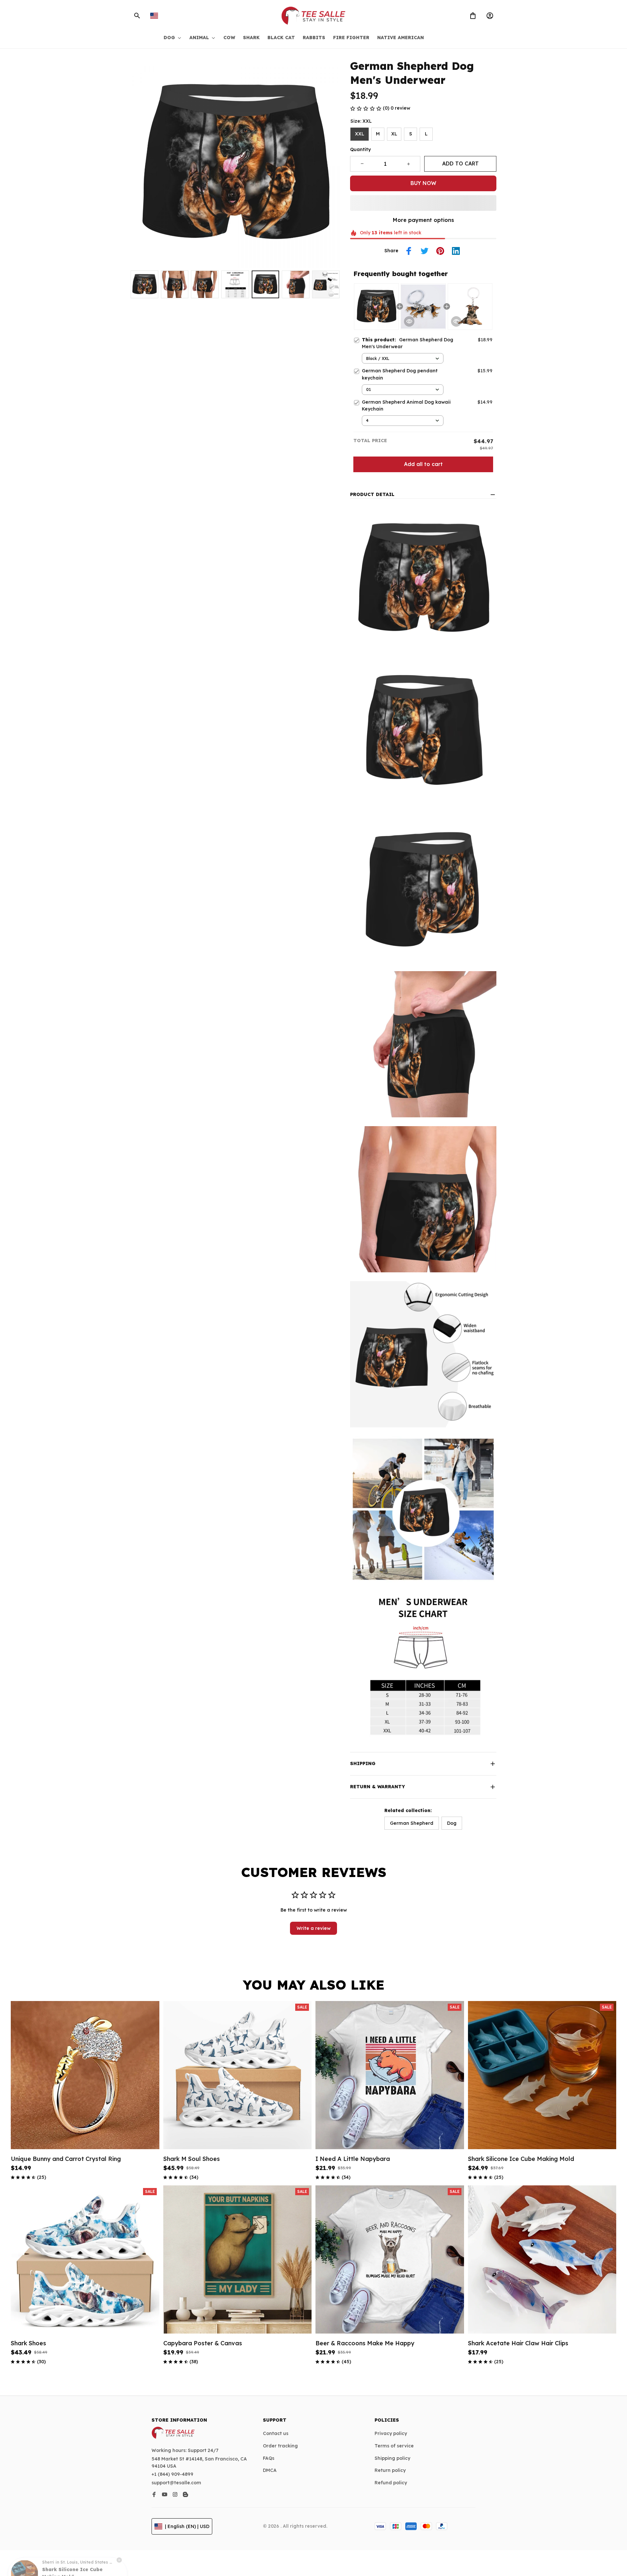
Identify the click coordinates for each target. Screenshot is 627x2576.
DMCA (270, 2470)
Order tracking (280, 2446)
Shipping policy (392, 2458)
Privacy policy (391, 2433)
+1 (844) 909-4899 (172, 2474)
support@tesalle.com (176, 2483)
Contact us (276, 2433)
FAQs (269, 2458)
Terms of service (394, 2446)
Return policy (390, 2470)
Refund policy (391, 2483)
